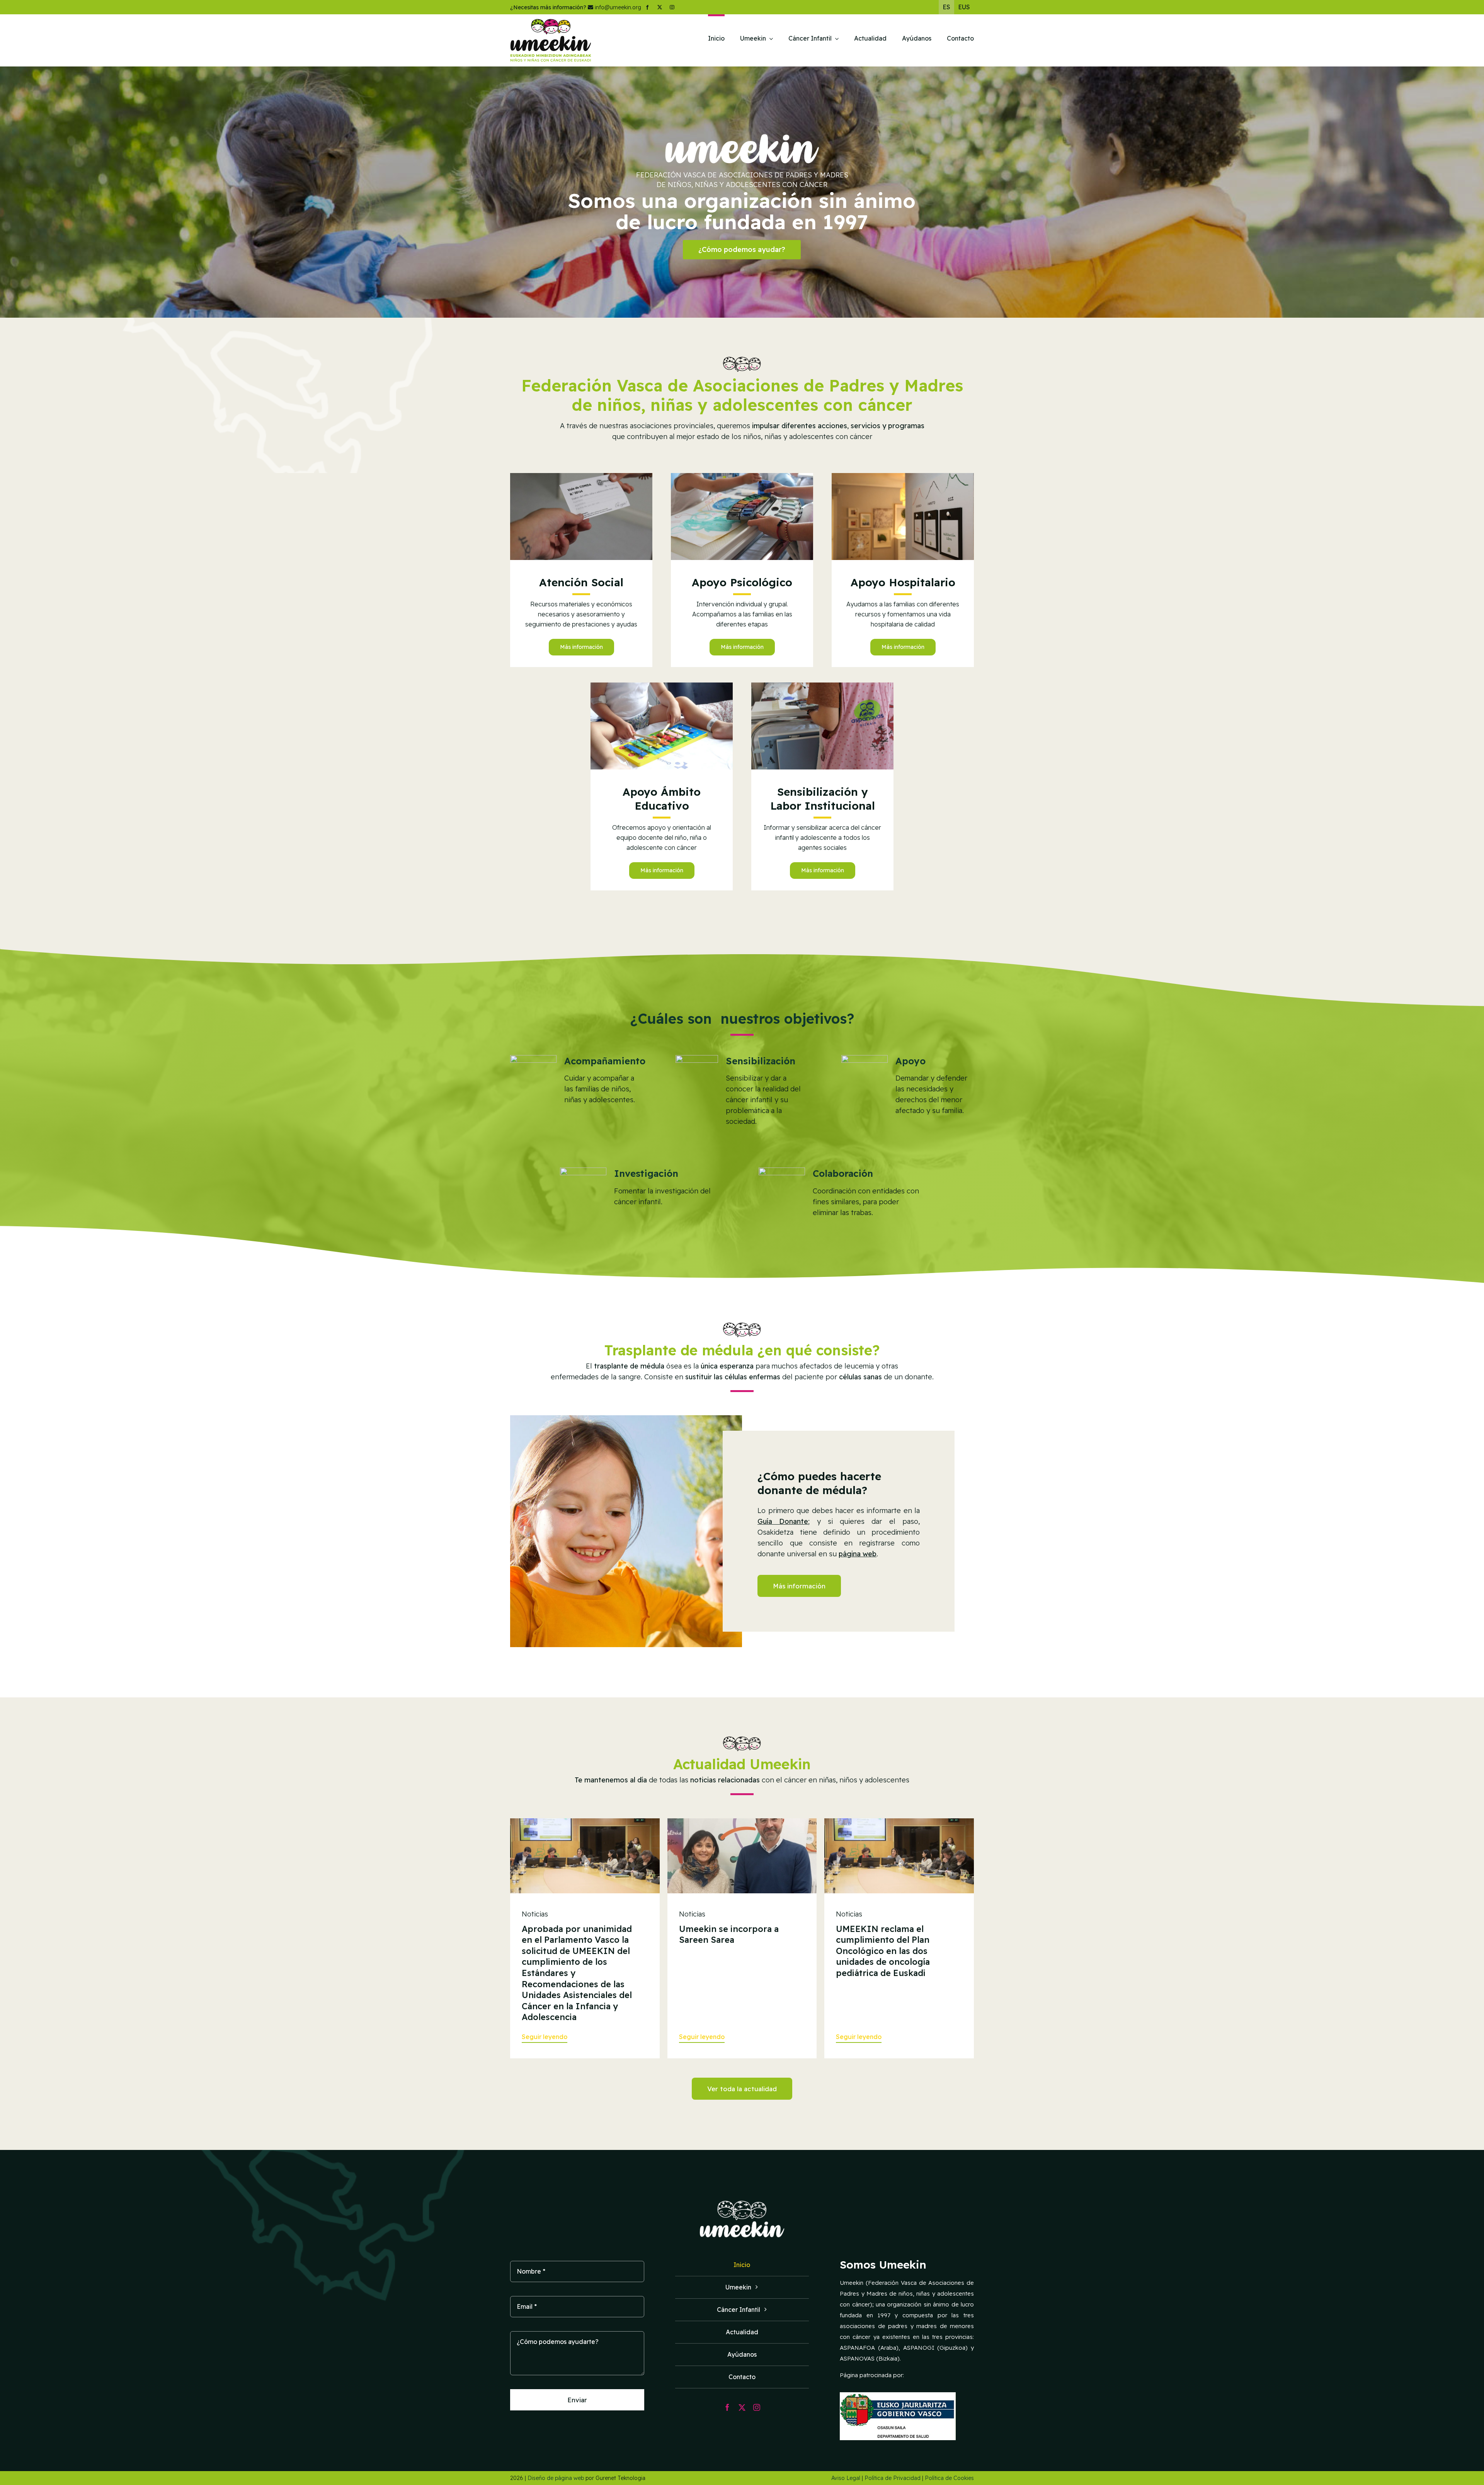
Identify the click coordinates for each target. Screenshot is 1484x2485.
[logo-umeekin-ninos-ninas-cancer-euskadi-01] (551, 22)
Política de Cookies (949, 2478)
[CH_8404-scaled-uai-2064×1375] (585, 1822)
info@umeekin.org (618, 7)
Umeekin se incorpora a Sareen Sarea (729, 1934)
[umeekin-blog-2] (899, 1822)
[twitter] (660, 7)
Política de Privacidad (893, 2478)
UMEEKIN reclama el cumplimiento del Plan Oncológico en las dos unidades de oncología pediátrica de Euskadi (883, 1951)
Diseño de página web (556, 2478)
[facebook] (647, 7)
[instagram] (672, 7)
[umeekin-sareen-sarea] (742, 1822)
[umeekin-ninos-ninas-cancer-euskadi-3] (662, 686)
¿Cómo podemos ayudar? (742, 249)
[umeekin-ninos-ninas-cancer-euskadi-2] (581, 476)
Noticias (535, 1914)
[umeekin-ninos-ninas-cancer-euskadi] (742, 476)
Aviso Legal (846, 2478)
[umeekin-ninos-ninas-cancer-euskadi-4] (822, 686)
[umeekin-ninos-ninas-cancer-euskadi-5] (903, 476)
